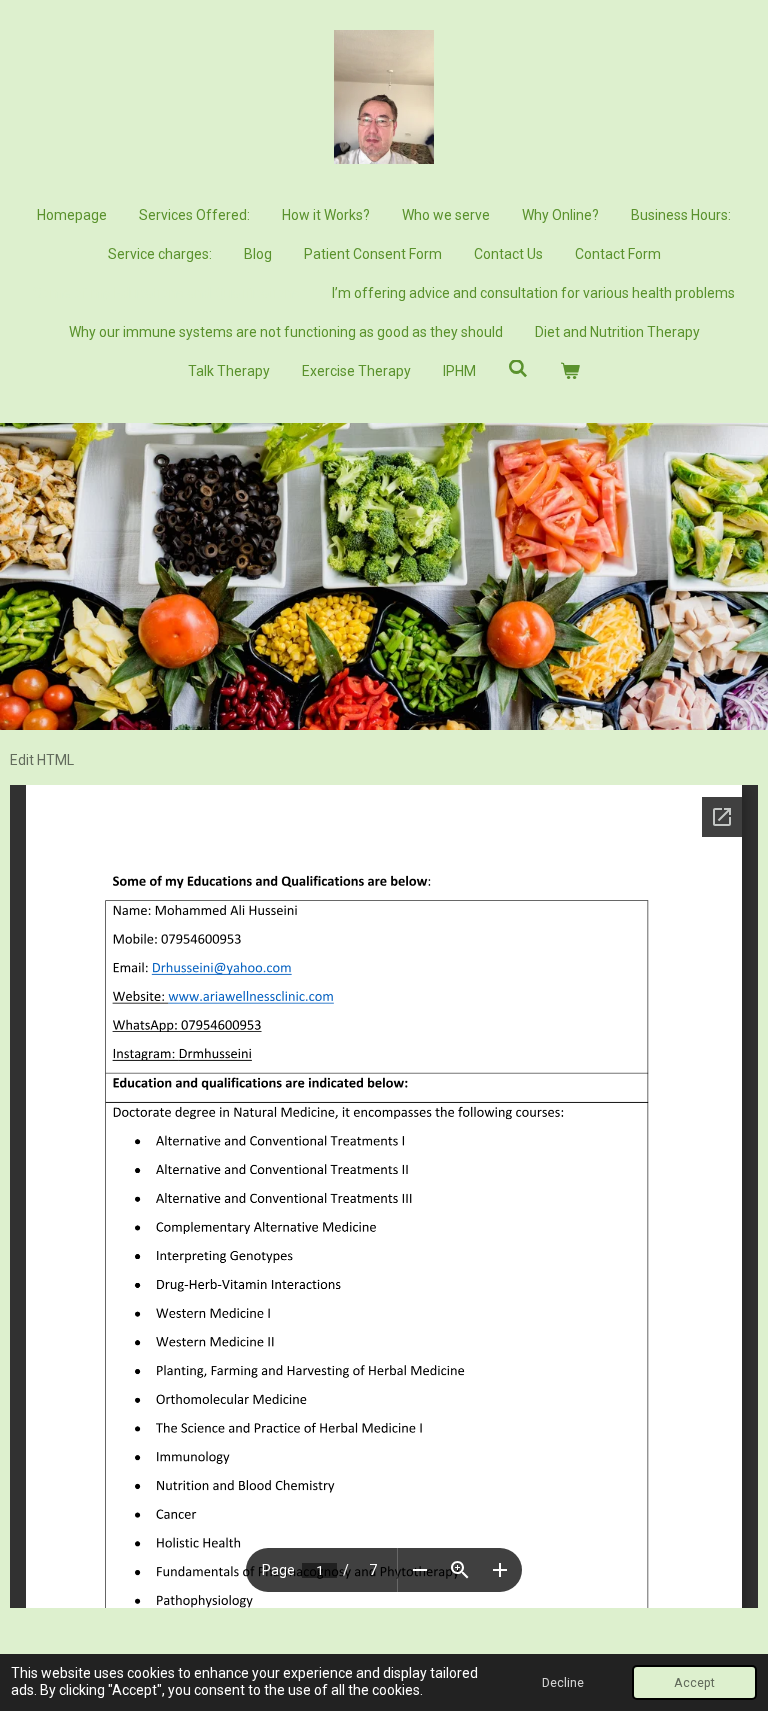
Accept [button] (694, 1682)
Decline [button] (563, 1682)
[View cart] (570, 371)
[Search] (518, 369)
